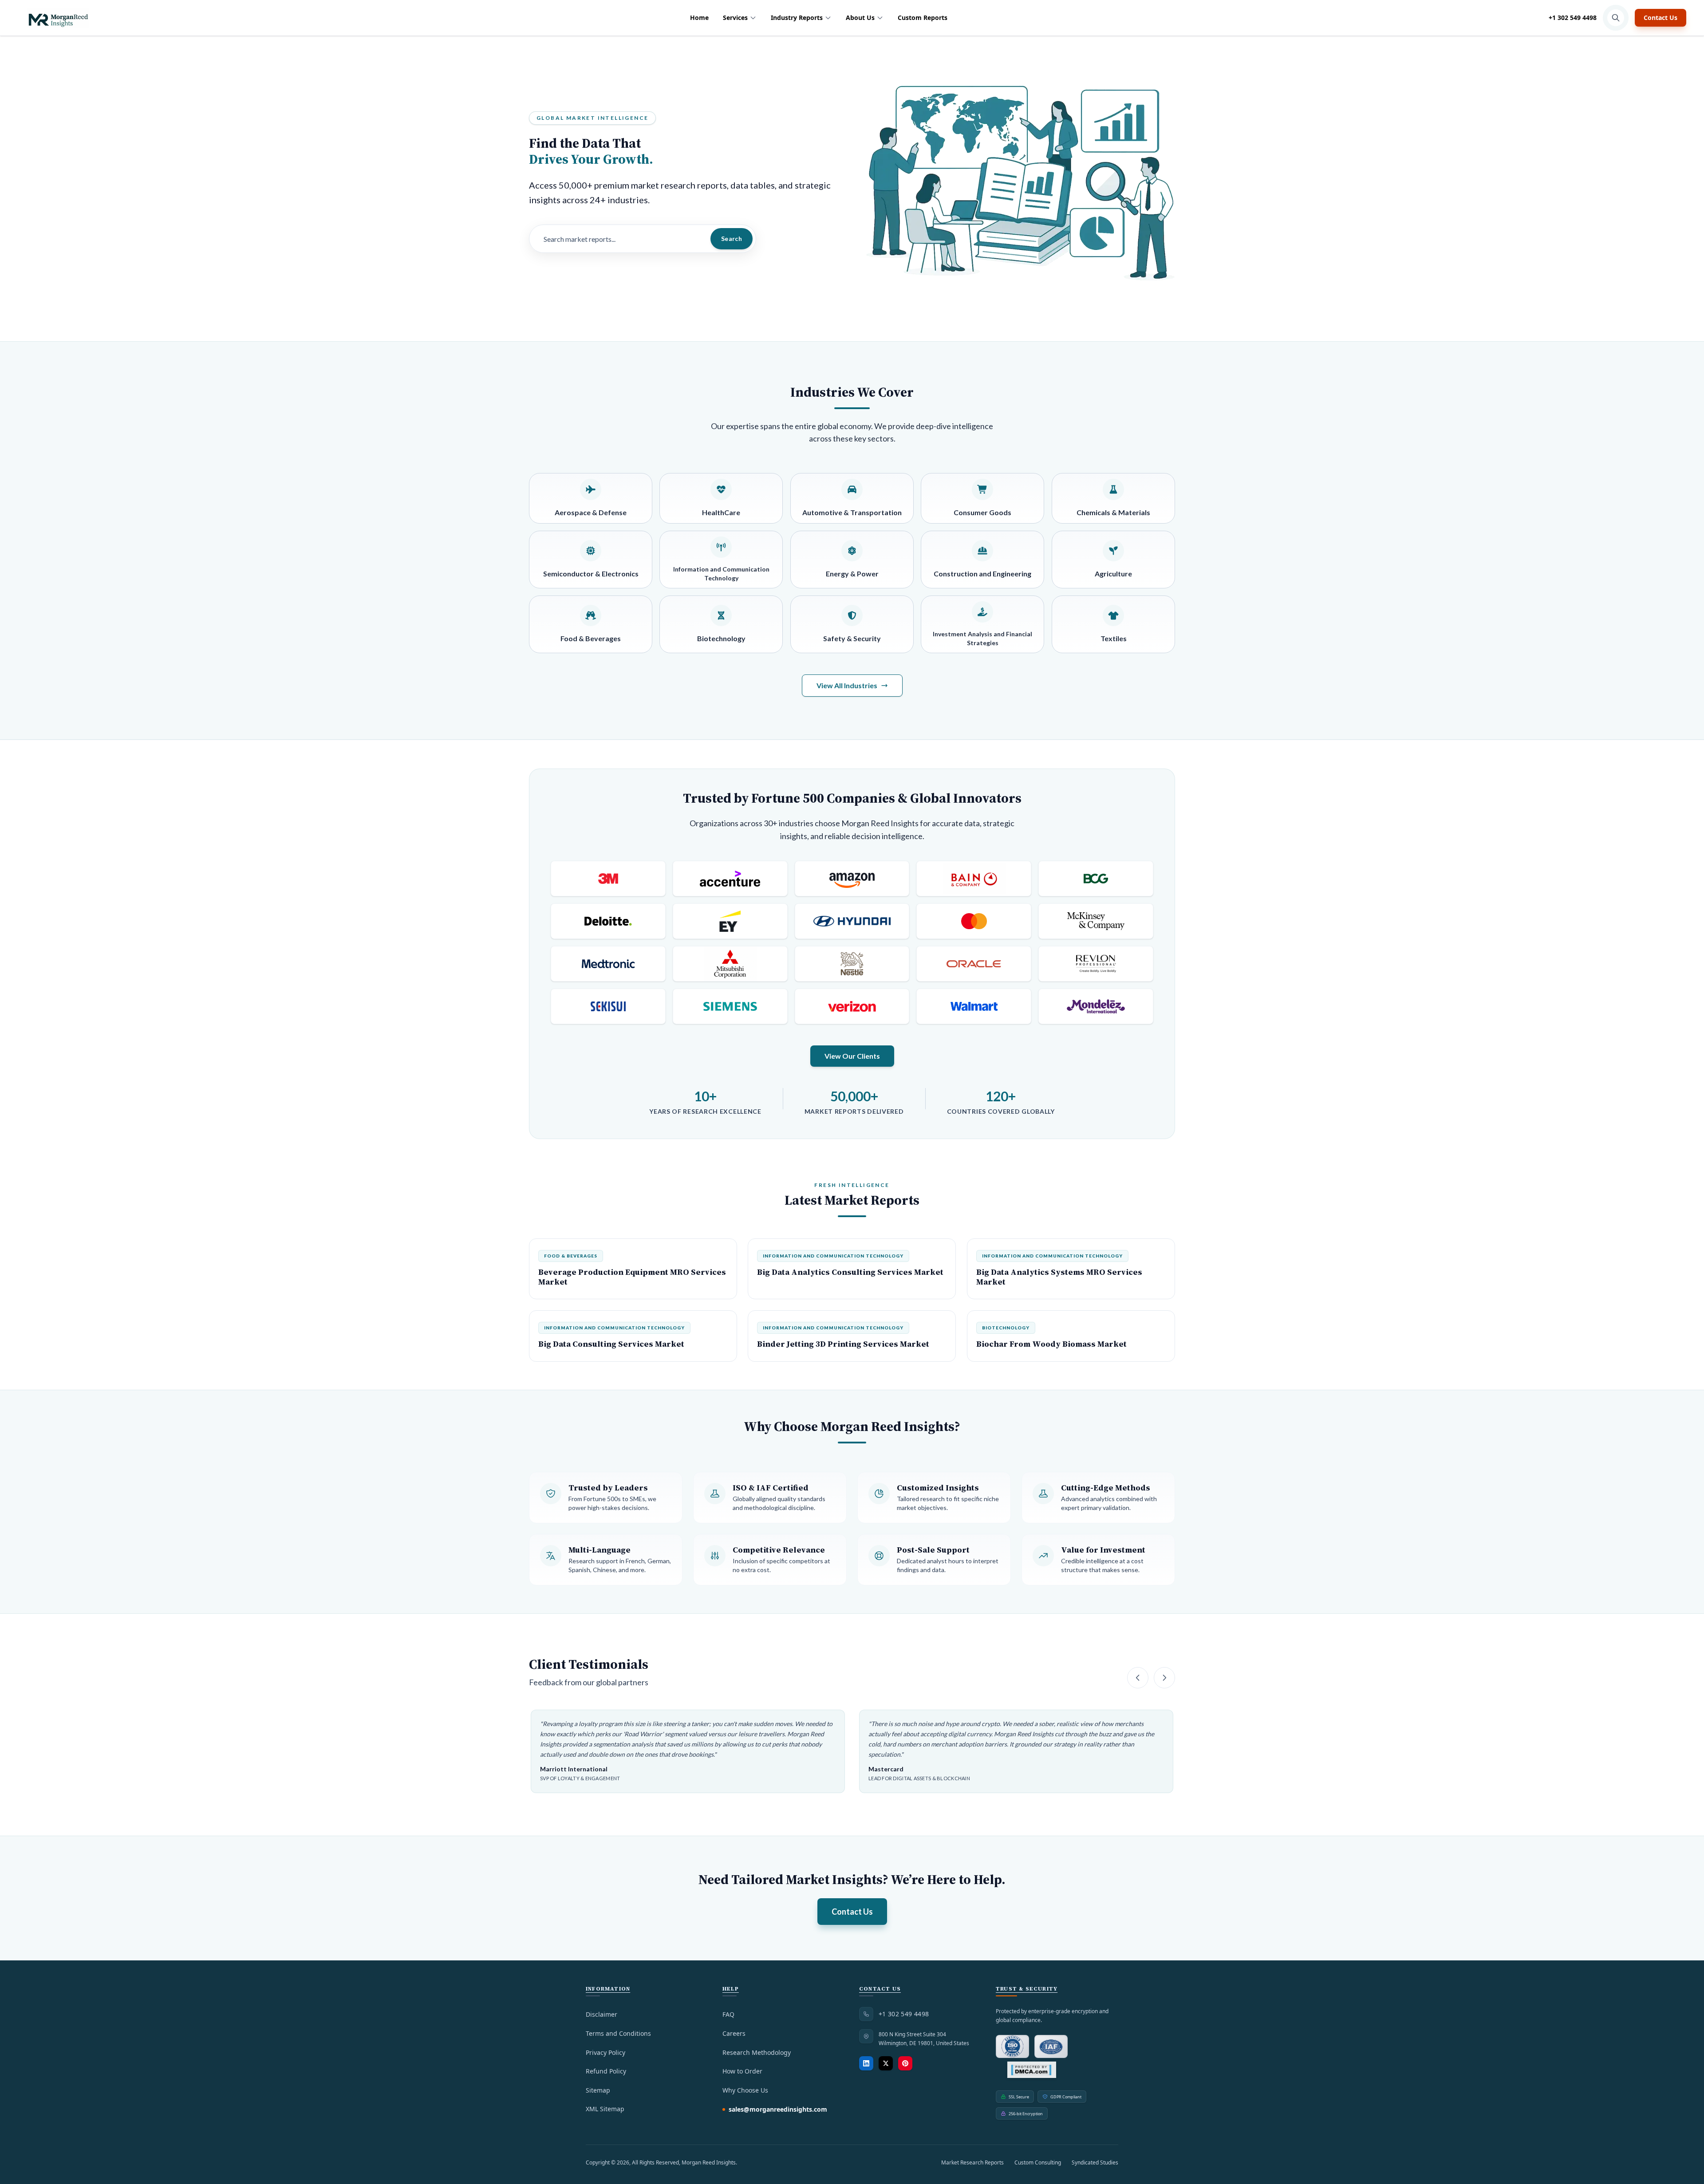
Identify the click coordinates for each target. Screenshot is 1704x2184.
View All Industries (847, 685)
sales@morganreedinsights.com (778, 2109)
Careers (734, 2033)
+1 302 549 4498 (1573, 18)
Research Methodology (757, 2052)
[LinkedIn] (866, 2063)
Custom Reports (923, 18)
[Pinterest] (905, 2063)
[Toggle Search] (1616, 18)
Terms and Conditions (618, 2033)
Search (732, 239)
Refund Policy (606, 2071)
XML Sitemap (605, 2109)
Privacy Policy (605, 2052)
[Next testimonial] (1164, 1678)
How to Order (742, 2071)
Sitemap (598, 2090)
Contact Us (1661, 18)
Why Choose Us (745, 2090)
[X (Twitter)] (886, 2063)
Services (735, 18)
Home (699, 18)
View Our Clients (852, 1056)
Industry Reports (797, 18)
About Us (860, 18)
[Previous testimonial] (1138, 1678)
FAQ (728, 2014)
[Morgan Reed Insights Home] (58, 18)
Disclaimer (602, 2014)
